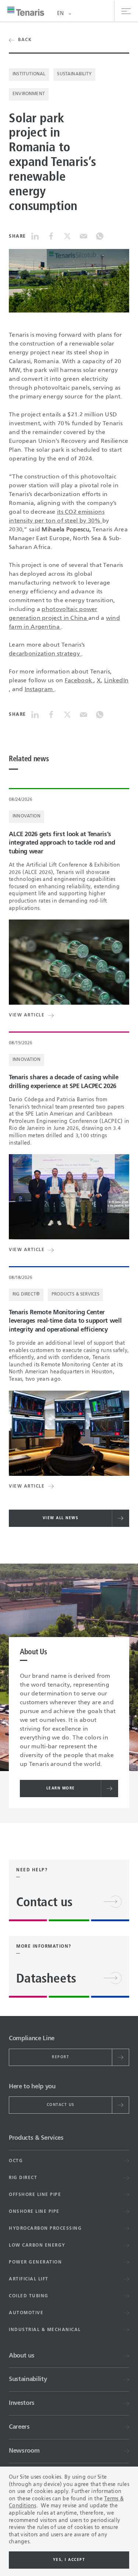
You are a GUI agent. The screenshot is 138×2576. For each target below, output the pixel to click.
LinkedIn (116, 681)
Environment (29, 94)
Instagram (40, 690)
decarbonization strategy (45, 654)
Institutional (29, 74)
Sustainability (74, 74)
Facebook (79, 681)
